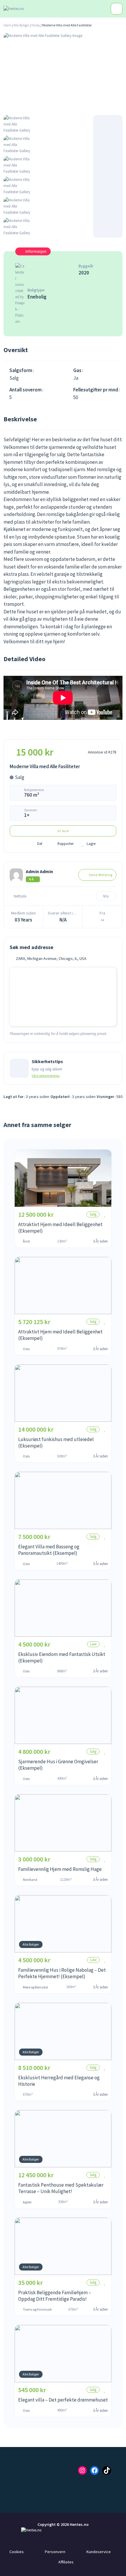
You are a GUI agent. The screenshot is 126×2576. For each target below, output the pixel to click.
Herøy (36, 25)
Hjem (7, 25)
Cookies (17, 2552)
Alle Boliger (22, 25)
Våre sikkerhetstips (46, 1076)
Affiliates (66, 2562)
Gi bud (63, 831)
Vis (106, 896)
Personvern (55, 2552)
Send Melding (101, 875)
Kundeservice (99, 2552)
